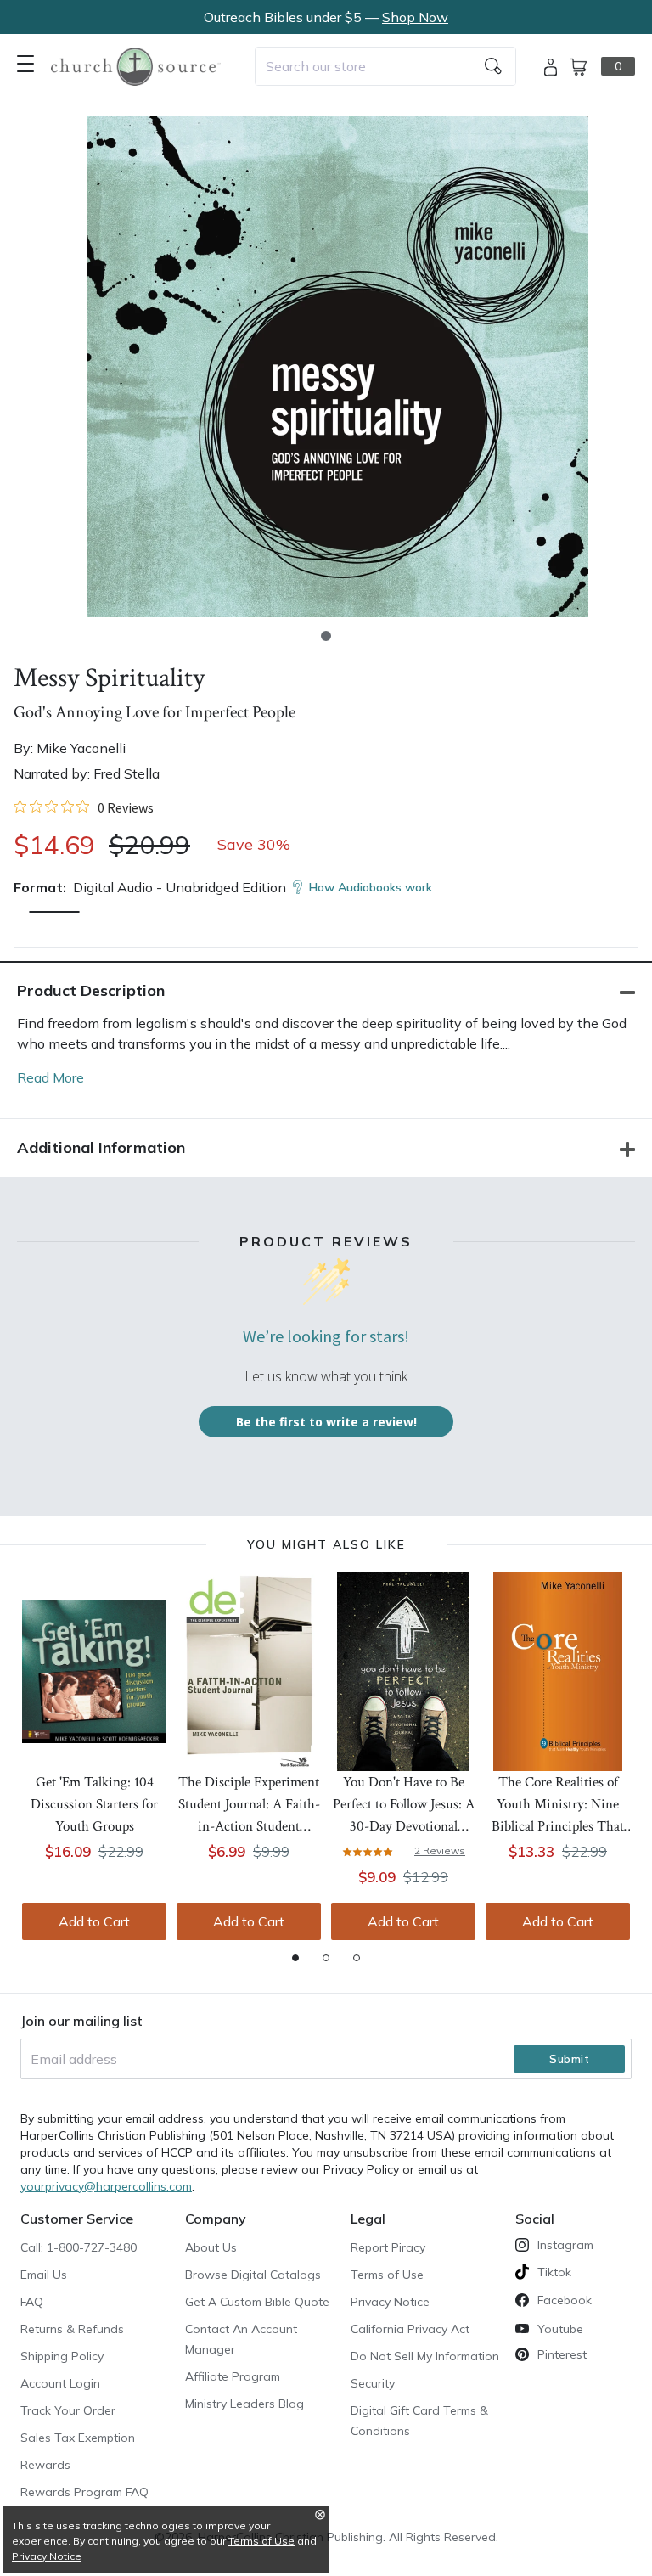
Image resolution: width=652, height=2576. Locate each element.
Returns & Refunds (72, 2329)
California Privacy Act (410, 2329)
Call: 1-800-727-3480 (79, 2247)
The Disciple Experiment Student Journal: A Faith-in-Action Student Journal (249, 1805)
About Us (211, 2247)
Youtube (560, 2329)
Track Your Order (68, 2410)
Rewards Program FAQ (84, 2492)
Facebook (565, 2300)
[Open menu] (25, 64)
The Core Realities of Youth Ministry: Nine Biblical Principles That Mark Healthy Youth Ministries (558, 1805)
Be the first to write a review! (326, 1422)
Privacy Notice (390, 2302)
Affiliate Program (233, 2376)
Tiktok (554, 2272)
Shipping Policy (62, 2356)
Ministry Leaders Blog (244, 2404)
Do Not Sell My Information (425, 2356)
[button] (326, 636)
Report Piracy (388, 2247)
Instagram (565, 2245)
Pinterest (562, 2354)
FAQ (32, 2302)
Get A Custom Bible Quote (257, 2302)
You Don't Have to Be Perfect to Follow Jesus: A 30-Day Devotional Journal (404, 1805)
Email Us (44, 2275)
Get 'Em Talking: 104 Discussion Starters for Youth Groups (94, 1804)
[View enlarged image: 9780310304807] (338, 367)
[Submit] (493, 66)
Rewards (45, 2465)
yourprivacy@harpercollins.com (106, 2186)
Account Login (60, 2383)
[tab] (295, 1958)
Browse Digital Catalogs (253, 2275)
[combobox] (385, 66)
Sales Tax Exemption (78, 2438)
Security (373, 2383)
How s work (371, 887)
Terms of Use (387, 2275)
